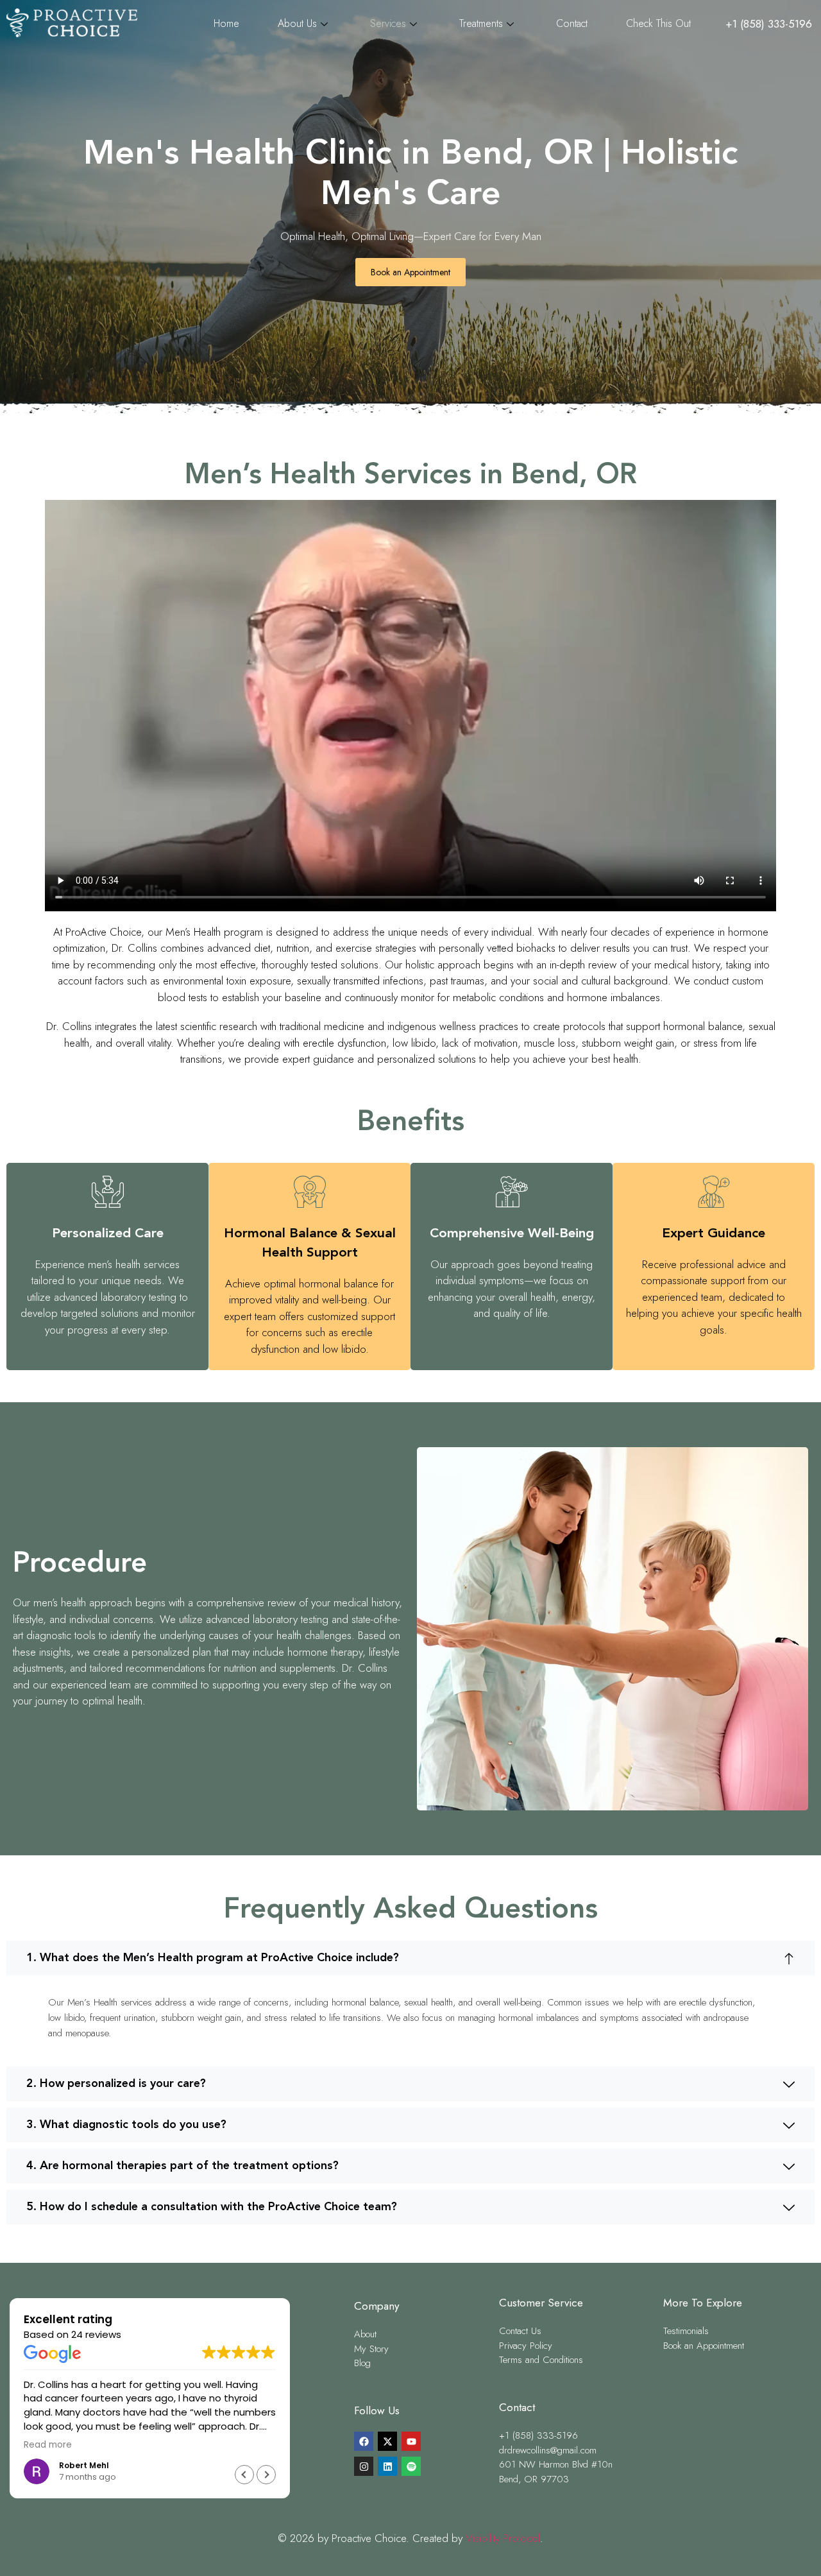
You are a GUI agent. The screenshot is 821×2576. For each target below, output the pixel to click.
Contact (572, 23)
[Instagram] (364, 2466)
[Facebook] (364, 2441)
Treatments (481, 23)
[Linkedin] (387, 2466)
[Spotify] (411, 2466)
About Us (297, 23)
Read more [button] (48, 2445)
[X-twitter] (387, 2441)
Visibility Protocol (503, 2538)
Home (226, 23)
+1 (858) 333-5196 (769, 24)
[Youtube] (411, 2441)
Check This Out (658, 23)
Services (388, 23)
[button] (410, 1958)
